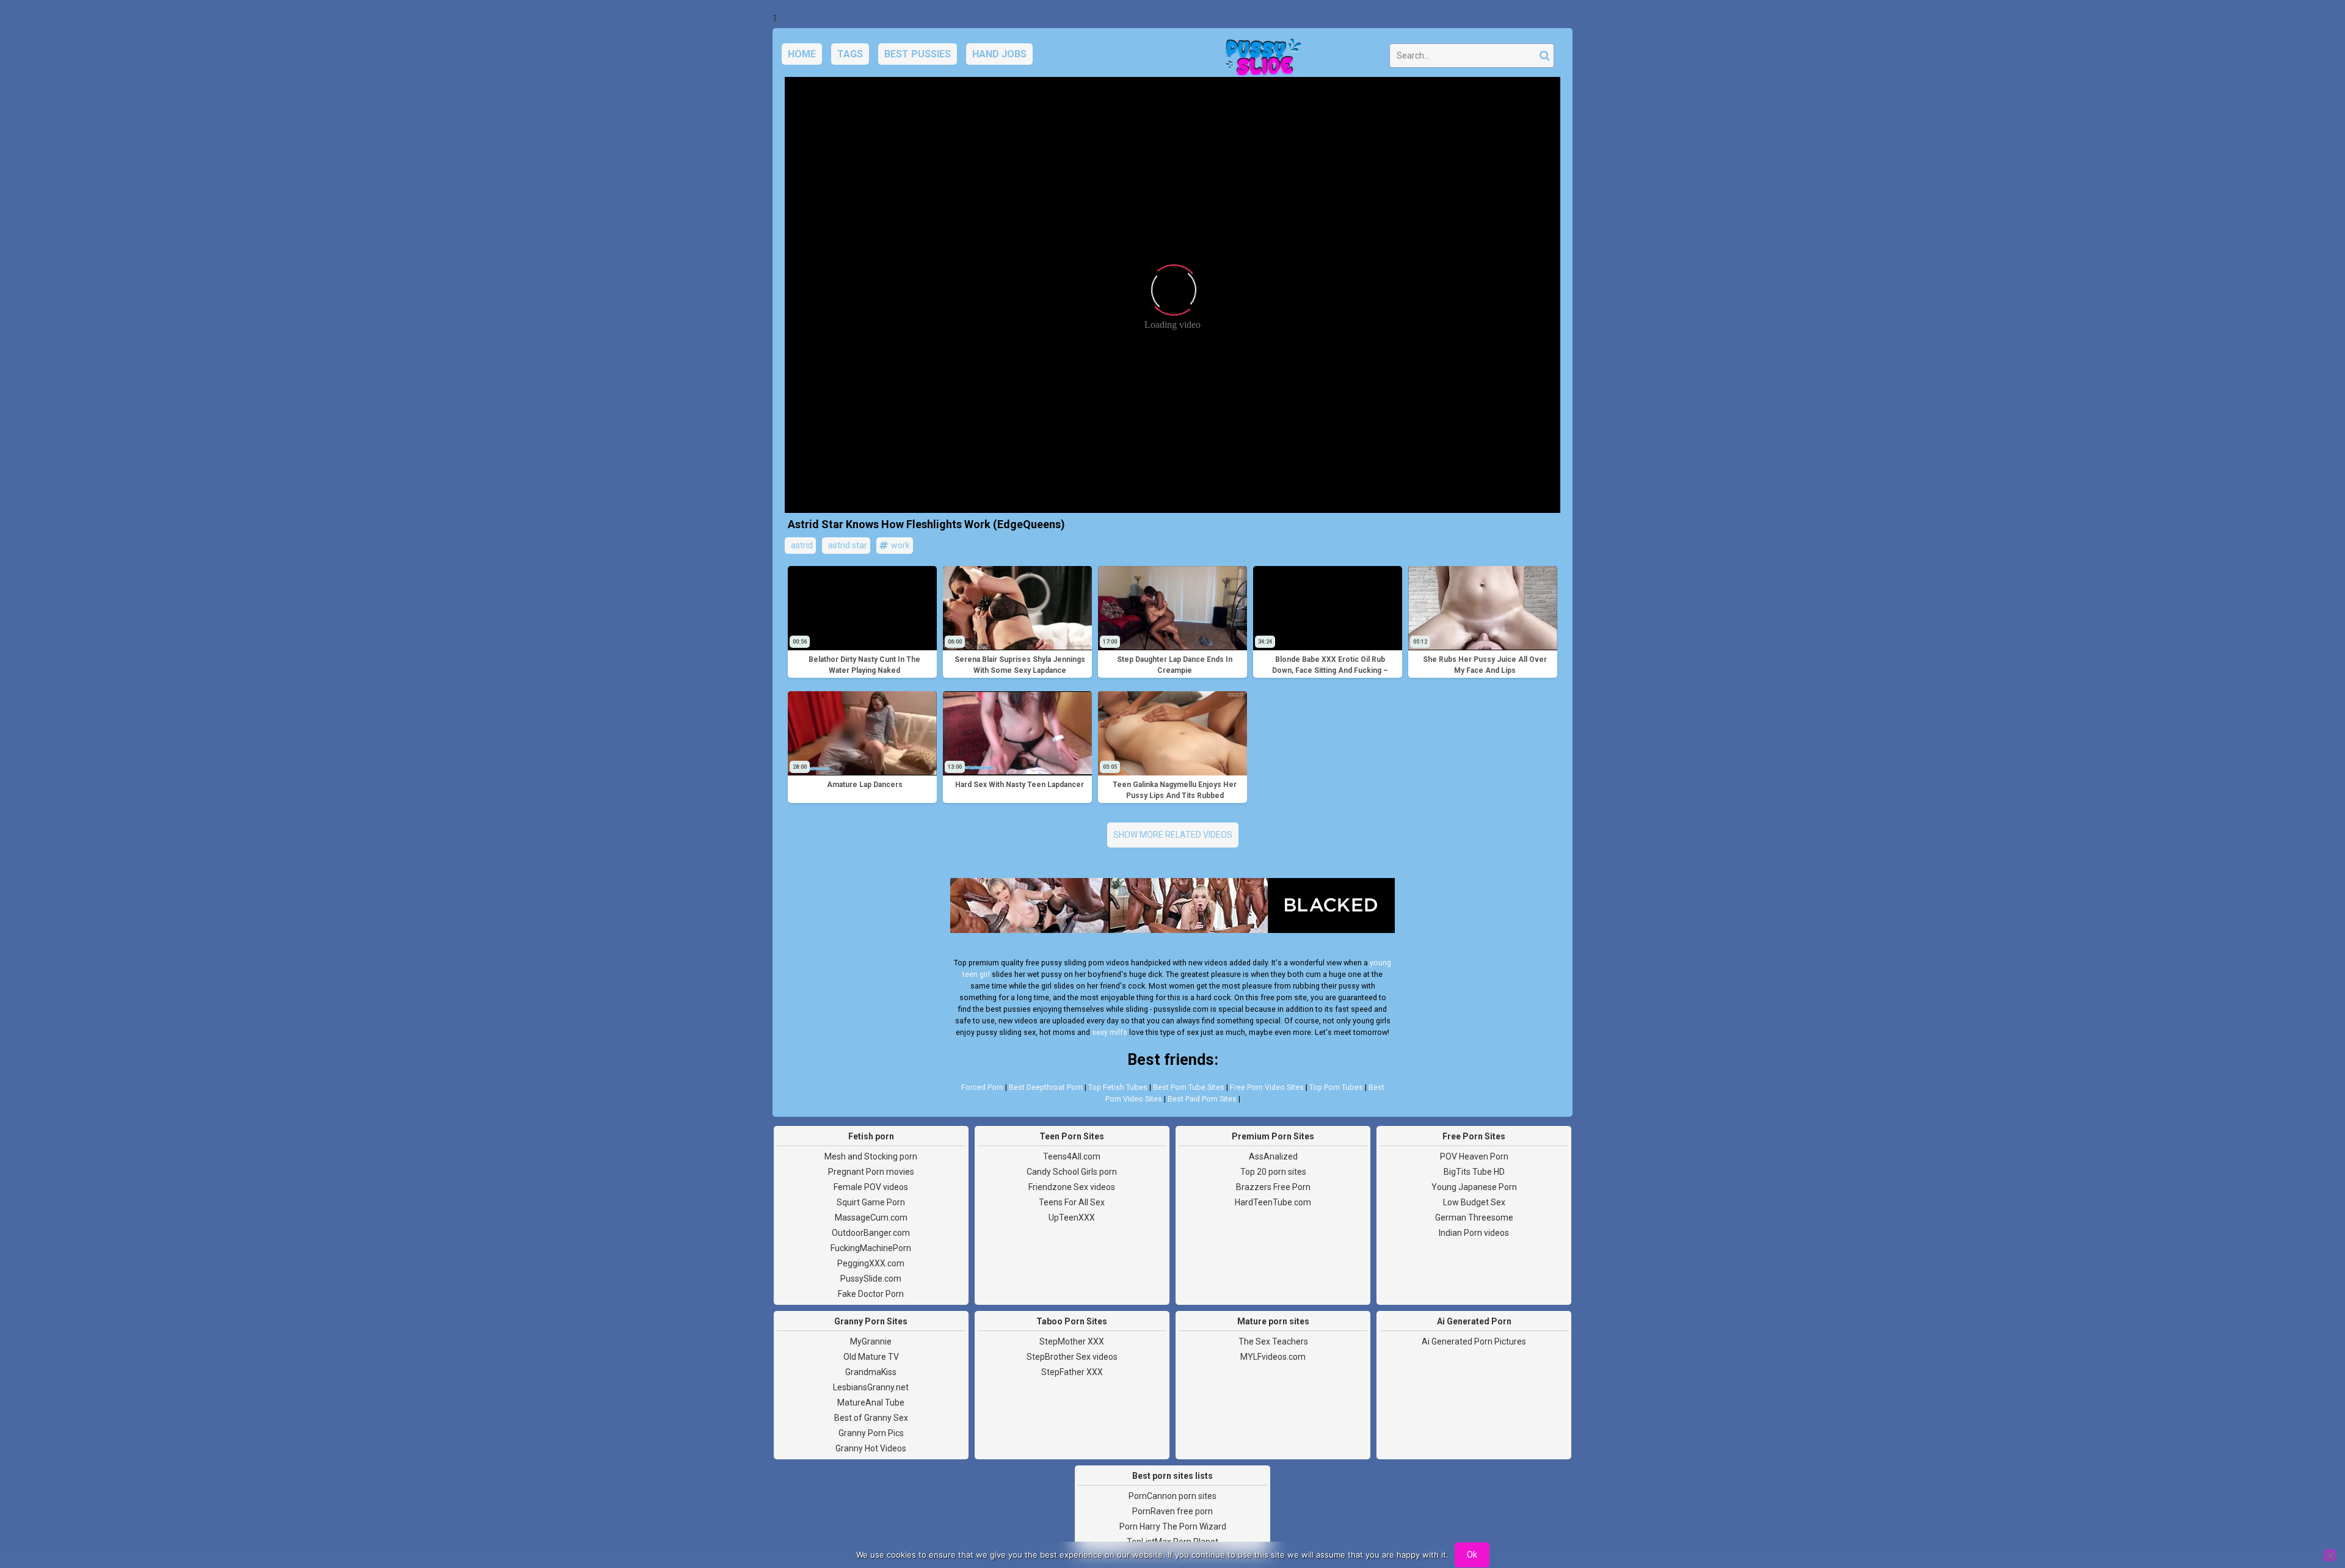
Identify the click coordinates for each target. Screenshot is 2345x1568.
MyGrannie (871, 1341)
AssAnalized (1273, 1156)
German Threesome (1474, 1218)
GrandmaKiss (871, 1372)
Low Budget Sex (1474, 1202)
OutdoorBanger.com (871, 1233)
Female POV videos (871, 1187)
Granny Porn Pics (871, 1433)
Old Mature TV (871, 1357)
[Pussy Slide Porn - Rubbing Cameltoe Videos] (1260, 59)
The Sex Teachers (1273, 1341)
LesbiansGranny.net (871, 1387)
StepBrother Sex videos (1072, 1357)
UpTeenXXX (1072, 1218)
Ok (1472, 1555)
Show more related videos (1173, 835)
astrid (801, 545)
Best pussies (918, 54)
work (900, 545)
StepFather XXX (1072, 1372)
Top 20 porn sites (1273, 1172)
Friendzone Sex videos (1072, 1187)
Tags (850, 54)
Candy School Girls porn (1072, 1172)
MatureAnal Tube (871, 1403)
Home (802, 54)
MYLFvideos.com (1273, 1357)
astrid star (847, 545)
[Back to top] (2308, 1513)
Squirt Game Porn (871, 1202)
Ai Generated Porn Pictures (1474, 1341)
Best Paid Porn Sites (1202, 1099)
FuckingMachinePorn (871, 1248)
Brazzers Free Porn (1273, 1187)
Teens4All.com (1072, 1156)
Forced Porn (982, 1087)
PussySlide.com (871, 1279)
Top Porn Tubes (1336, 1087)
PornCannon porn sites (1172, 1496)
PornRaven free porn (1172, 1511)
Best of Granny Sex (871, 1418)
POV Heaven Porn (1474, 1156)
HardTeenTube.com (1273, 1202)
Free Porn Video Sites (1267, 1087)
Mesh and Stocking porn (871, 1156)
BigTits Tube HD (1474, 1172)
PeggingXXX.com (871, 1263)
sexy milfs (1110, 1032)
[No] (2330, 1555)
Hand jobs (999, 54)
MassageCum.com (871, 1218)
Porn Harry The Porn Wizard (1173, 1526)
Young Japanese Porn (1474, 1187)
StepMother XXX (1072, 1341)
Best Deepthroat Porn (1046, 1087)
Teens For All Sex (1072, 1202)
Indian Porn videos (1474, 1233)
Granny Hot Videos (871, 1448)
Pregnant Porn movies (871, 1172)
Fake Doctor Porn (871, 1294)
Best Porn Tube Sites (1189, 1087)
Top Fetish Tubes (1118, 1087)
